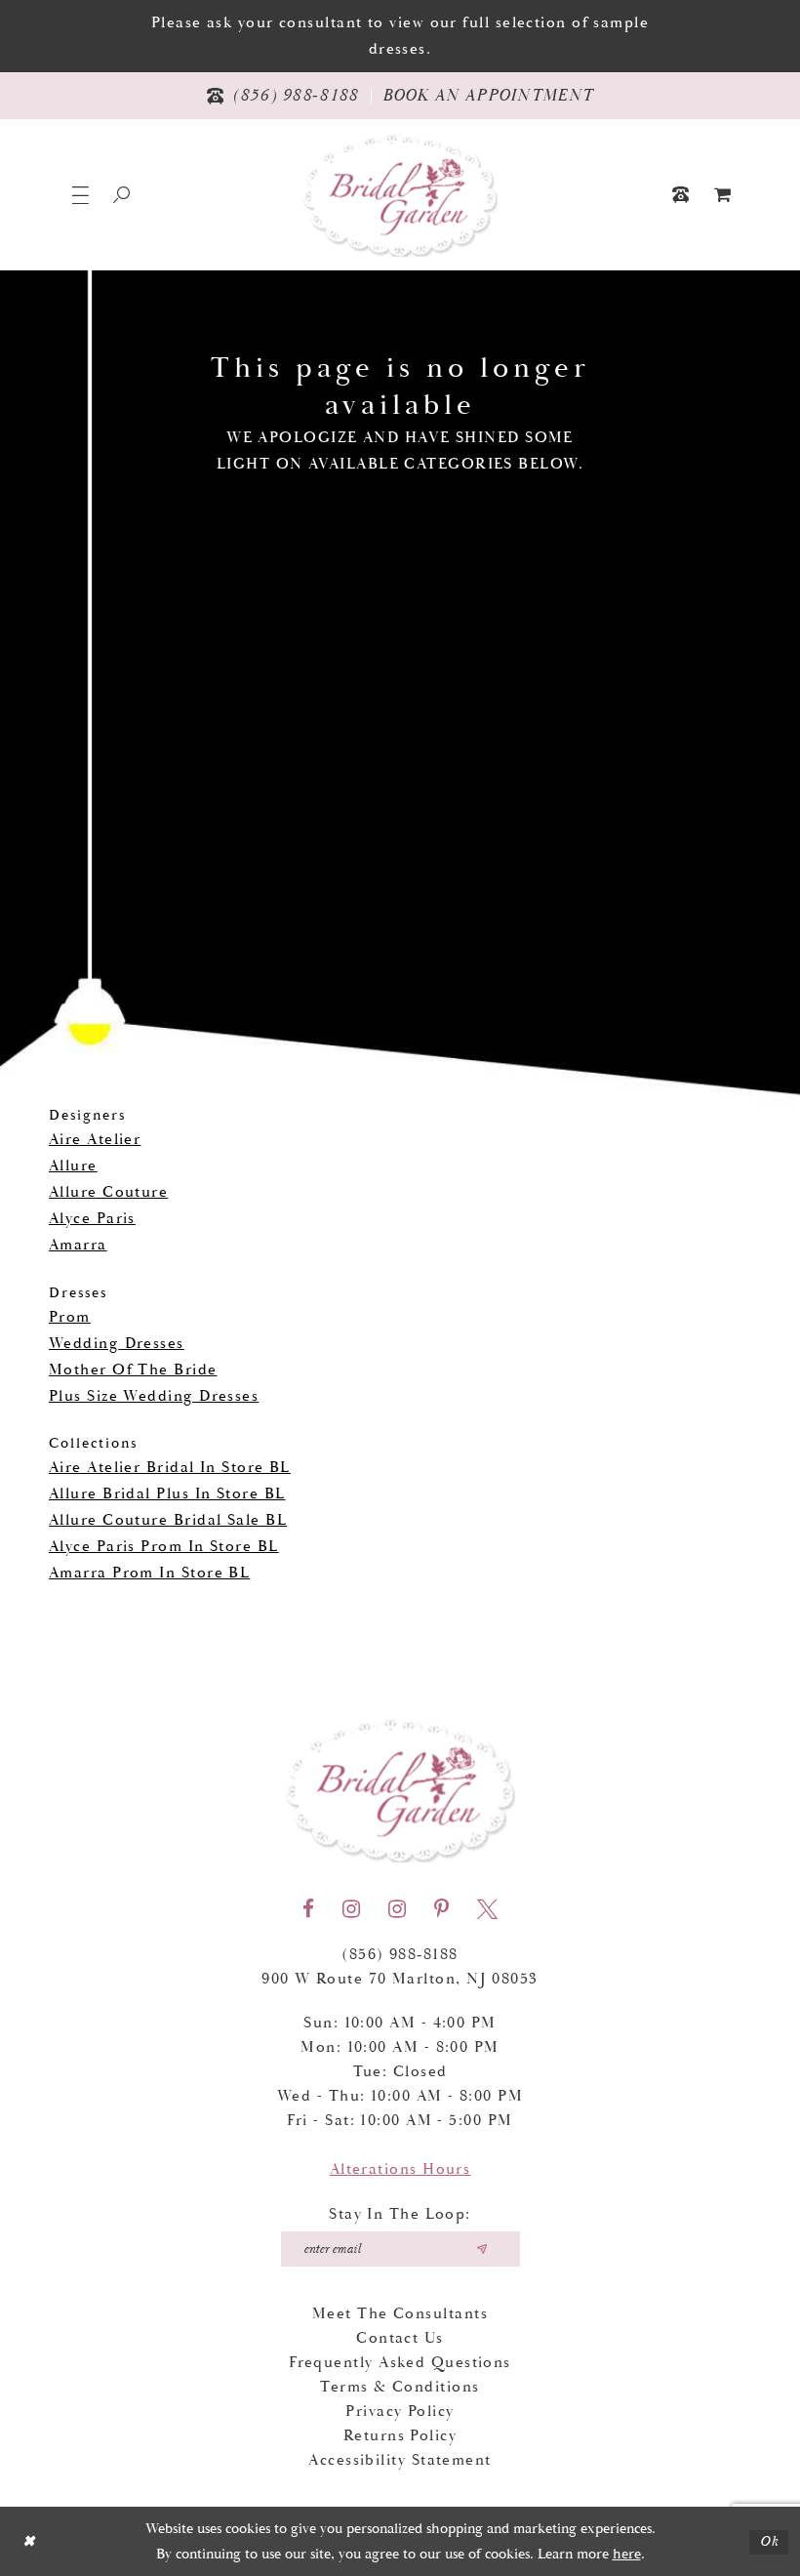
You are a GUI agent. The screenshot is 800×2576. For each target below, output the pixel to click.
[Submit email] (482, 2249)
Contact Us (400, 2338)
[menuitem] (723, 195)
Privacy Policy (400, 2412)
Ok (769, 2541)
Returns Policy (400, 2436)
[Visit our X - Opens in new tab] (487, 1909)
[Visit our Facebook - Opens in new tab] (308, 1909)
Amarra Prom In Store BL (149, 1573)
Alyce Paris (92, 1219)
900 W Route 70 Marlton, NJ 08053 (400, 1979)
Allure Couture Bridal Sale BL (168, 1520)
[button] (80, 195)
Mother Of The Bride (133, 1370)
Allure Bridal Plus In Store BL (167, 1494)
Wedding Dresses (117, 1344)
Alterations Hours (400, 2169)
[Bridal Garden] (400, 195)
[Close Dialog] (29, 2541)
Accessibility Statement (400, 2460)
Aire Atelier (95, 1140)
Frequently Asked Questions (400, 2363)
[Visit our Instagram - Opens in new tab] (351, 1909)
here (627, 2554)
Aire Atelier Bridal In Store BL (170, 1468)
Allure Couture (108, 1192)
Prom (70, 1317)
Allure (73, 1166)
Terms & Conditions (400, 2387)
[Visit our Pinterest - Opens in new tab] (441, 1909)
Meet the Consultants (400, 2314)
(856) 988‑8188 (400, 1955)
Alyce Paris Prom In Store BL (164, 1547)
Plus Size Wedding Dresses (154, 1396)
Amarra (78, 1245)
